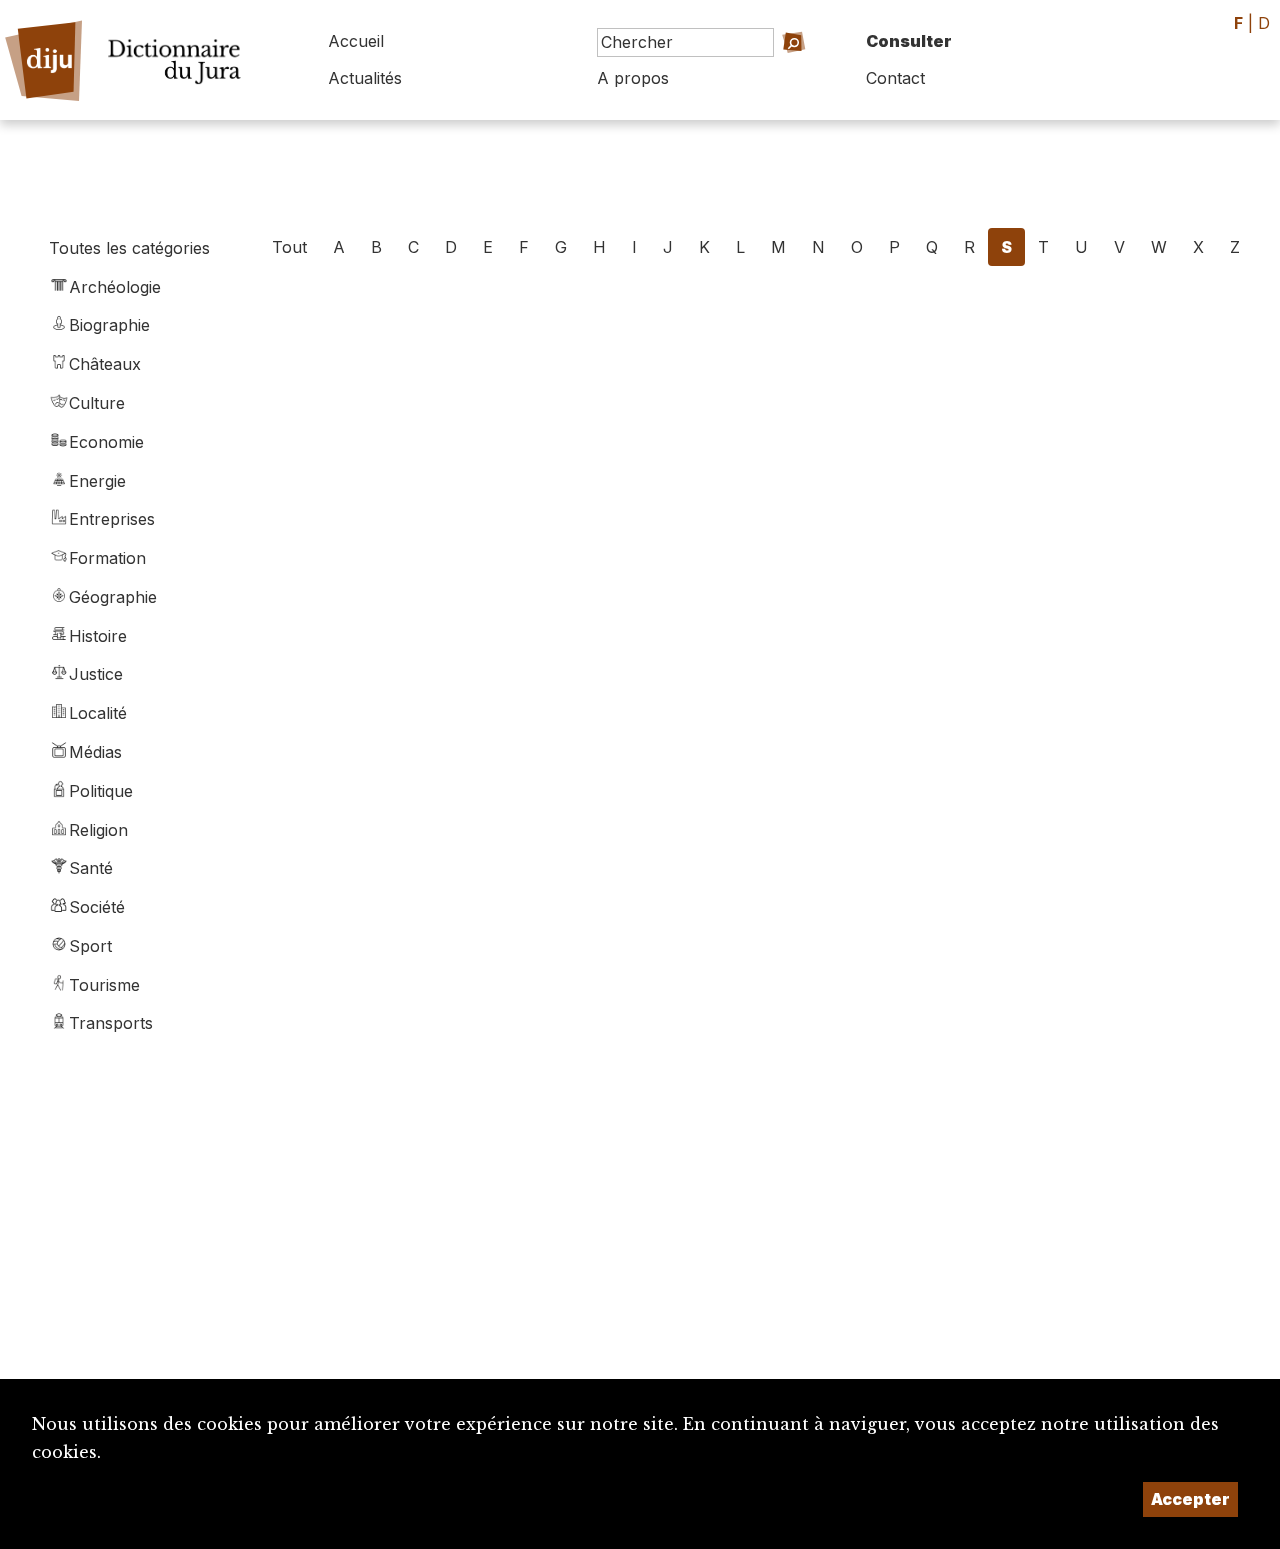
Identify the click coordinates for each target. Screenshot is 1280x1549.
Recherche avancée (761, 70)
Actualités (365, 78)
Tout (289, 247)
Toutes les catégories (129, 248)
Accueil (356, 41)
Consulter (909, 41)
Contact (895, 78)
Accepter (1190, 1499)
